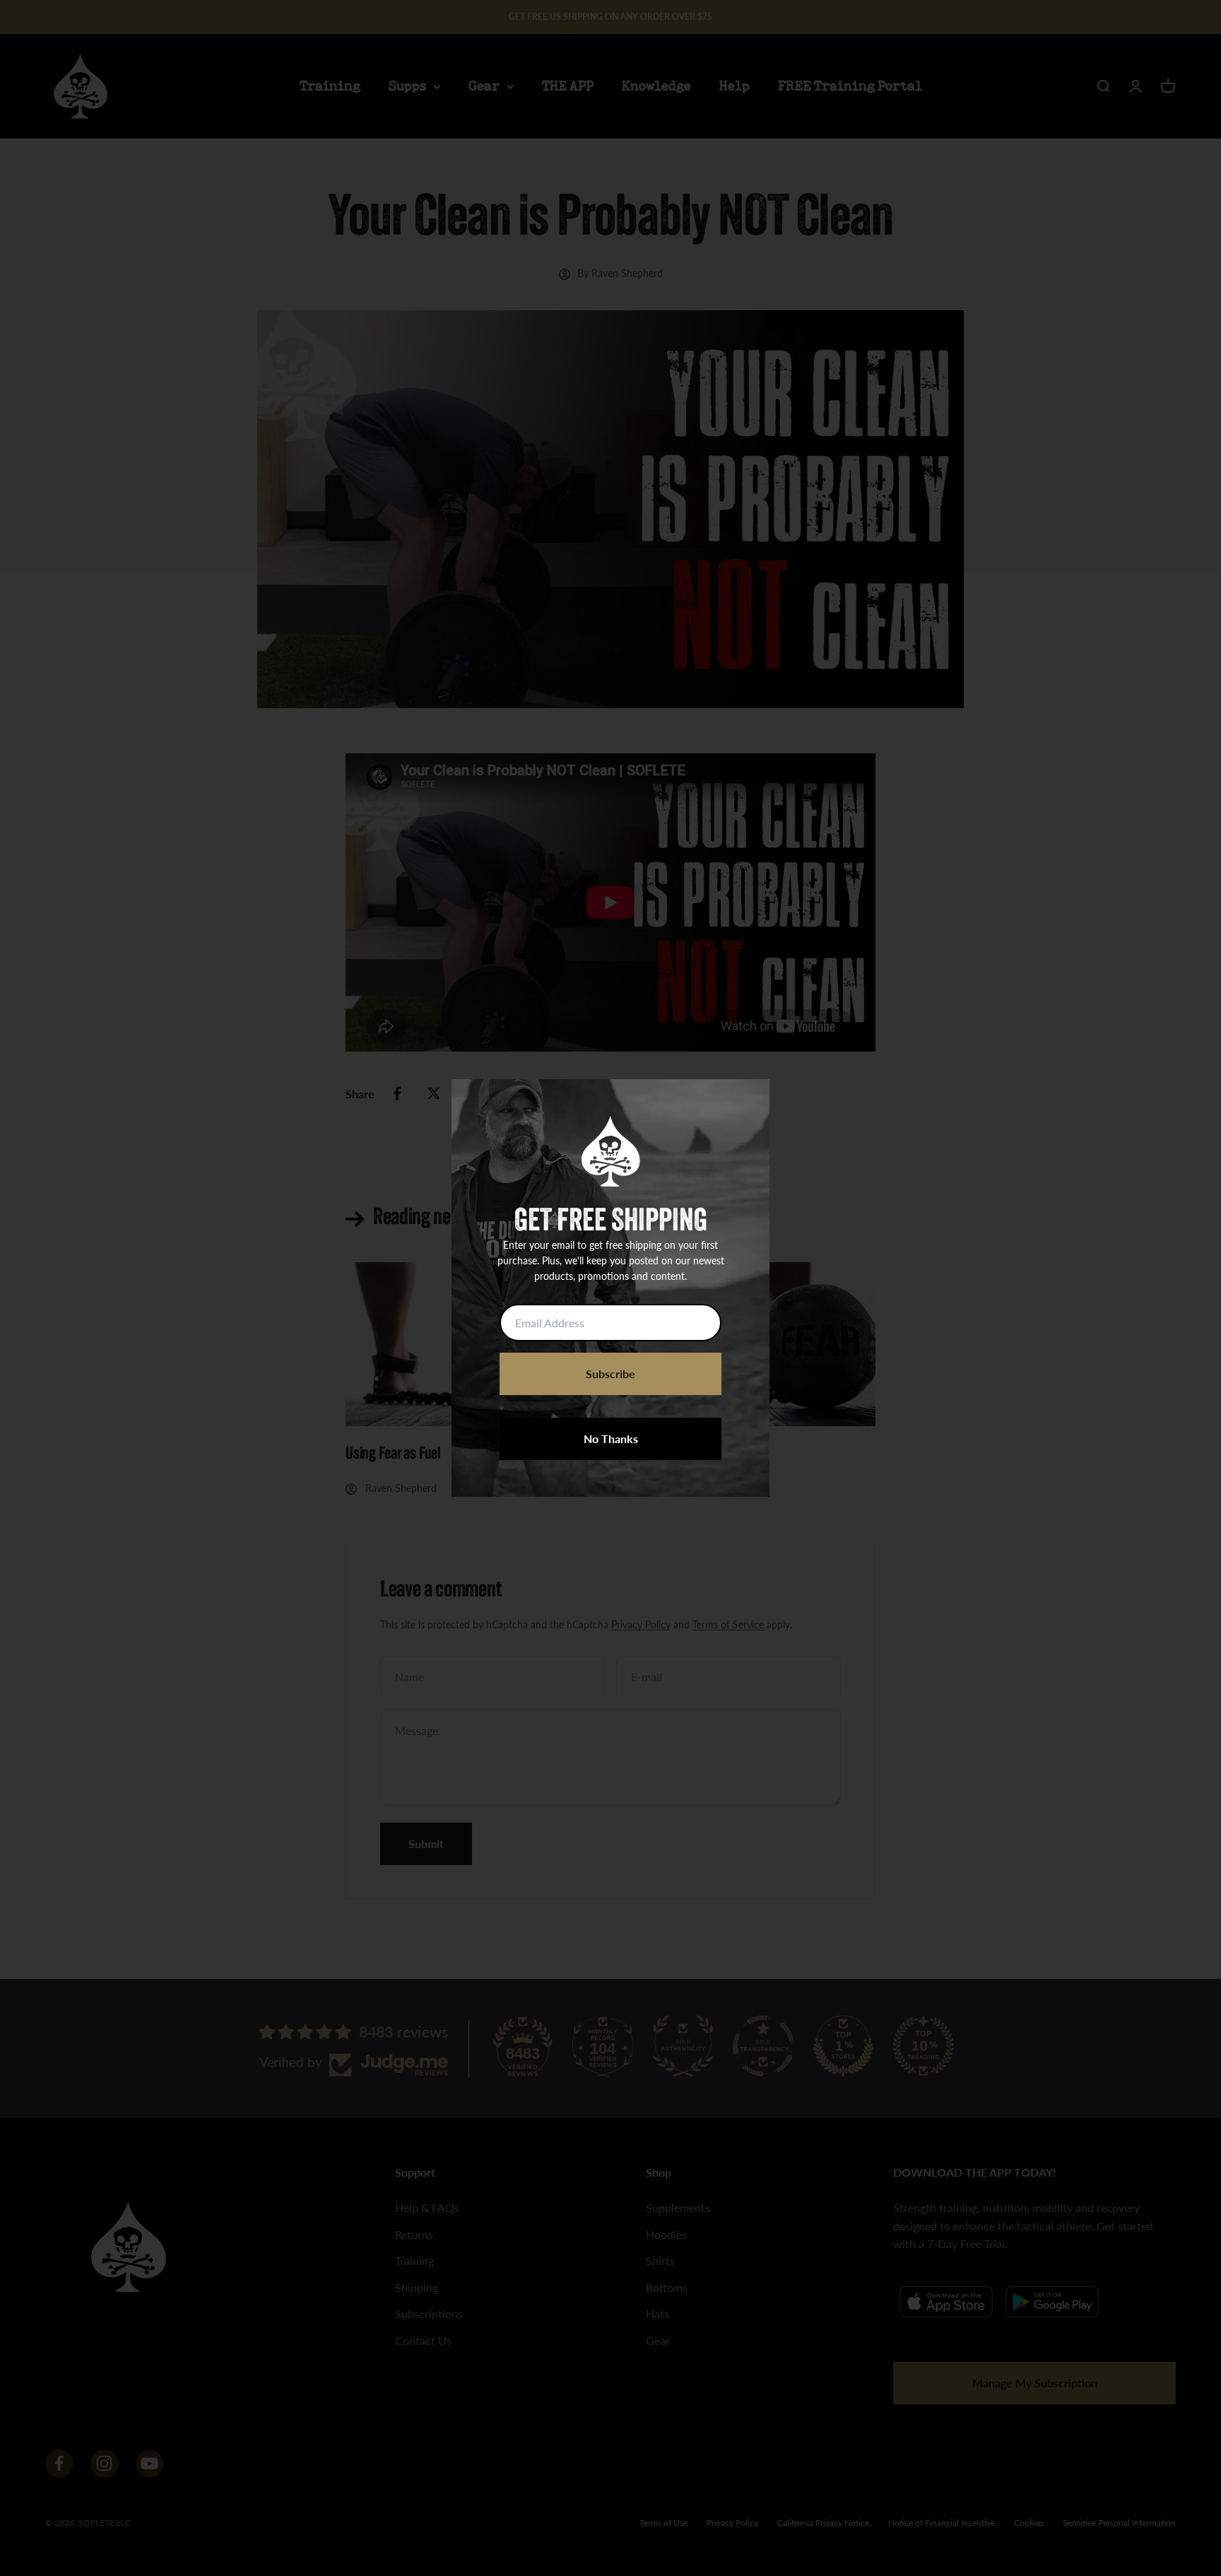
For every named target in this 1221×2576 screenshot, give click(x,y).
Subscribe (610, 1374)
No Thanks (611, 1439)
